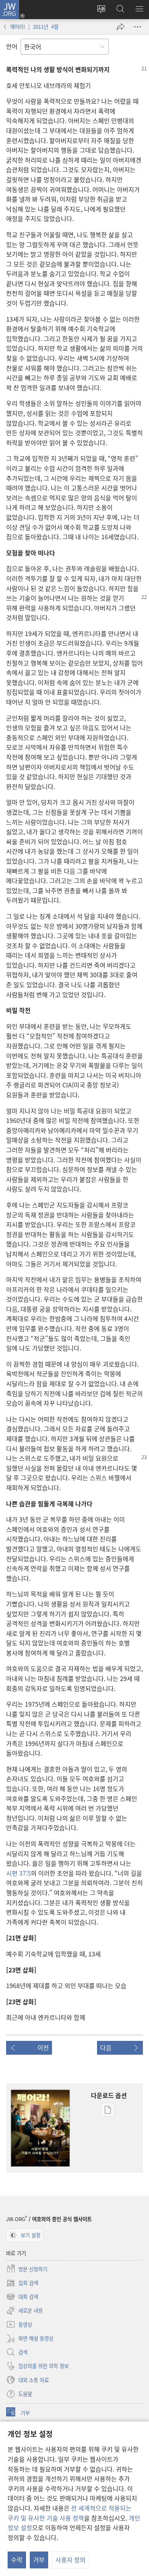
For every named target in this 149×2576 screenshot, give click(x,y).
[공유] (121, 27)
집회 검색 (22, 2283)
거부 (39, 2560)
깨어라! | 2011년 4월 (34, 27)
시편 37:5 (19, 1873)
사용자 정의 (70, 2560)
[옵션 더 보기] (138, 27)
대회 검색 (22, 2297)
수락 (17, 2560)
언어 (12, 46)
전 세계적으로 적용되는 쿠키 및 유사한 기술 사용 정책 (70, 2513)
